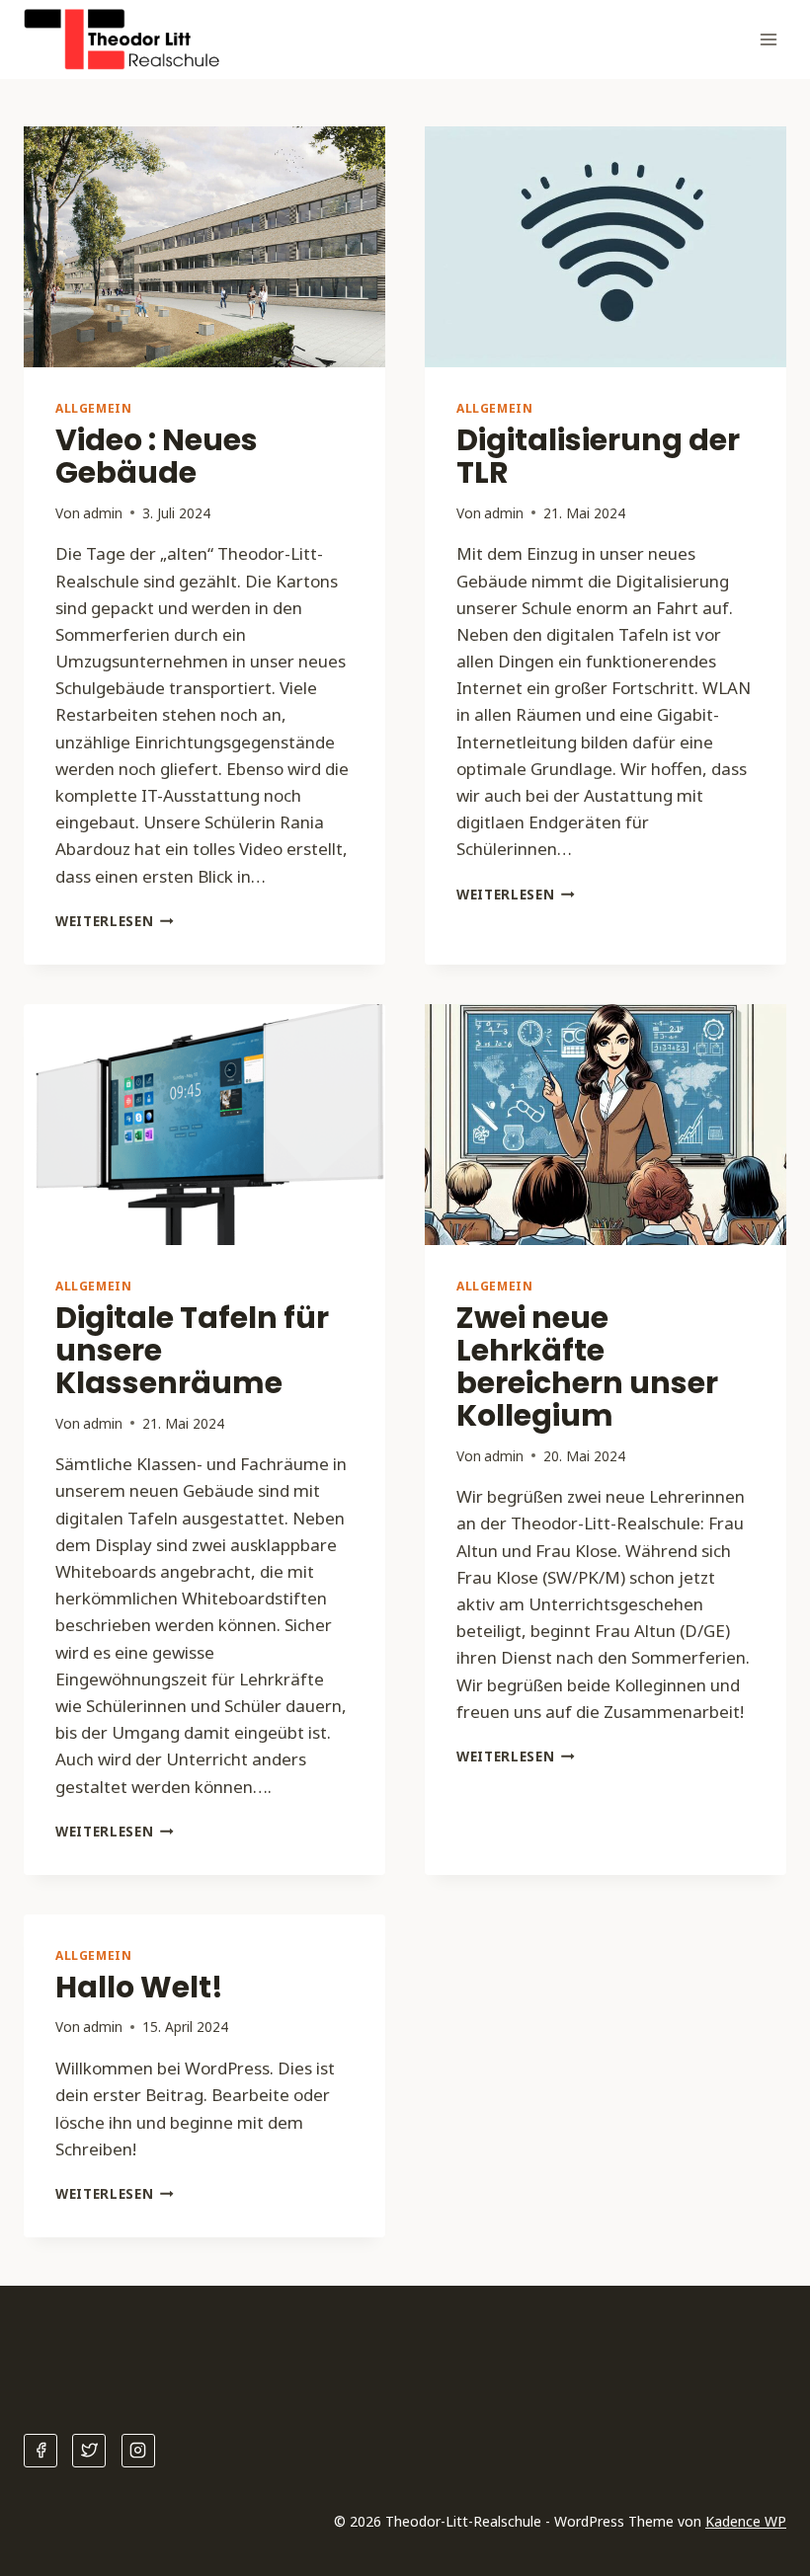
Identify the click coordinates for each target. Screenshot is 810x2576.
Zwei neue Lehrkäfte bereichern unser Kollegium (587, 1366)
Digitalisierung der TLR (598, 456)
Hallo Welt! (139, 1987)
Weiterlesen (115, 921)
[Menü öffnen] (768, 39)
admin (103, 513)
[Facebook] (40, 2451)
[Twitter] (89, 2451)
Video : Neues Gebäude (157, 456)
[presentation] (204, 247)
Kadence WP (746, 2521)
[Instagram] (138, 2451)
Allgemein (93, 408)
